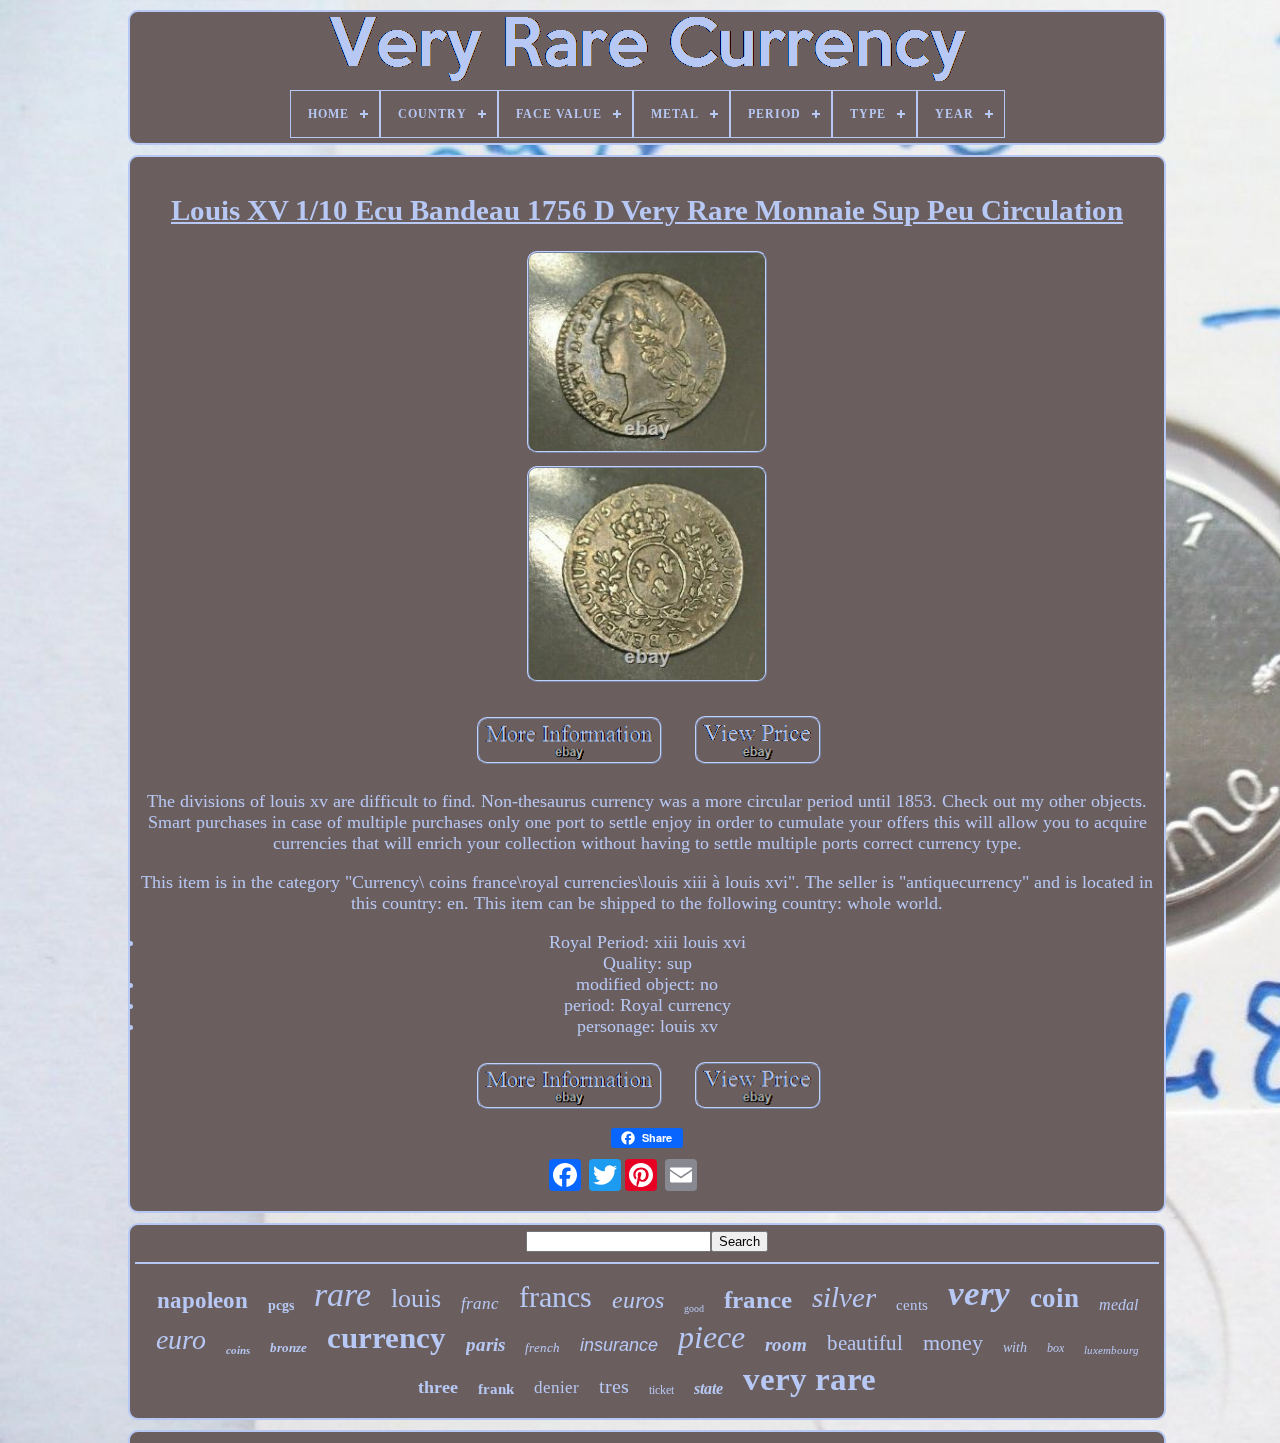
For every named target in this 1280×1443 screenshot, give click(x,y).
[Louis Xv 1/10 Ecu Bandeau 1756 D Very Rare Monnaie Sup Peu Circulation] (647, 354)
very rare (809, 1379)
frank (496, 1389)
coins (238, 1350)
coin (1054, 1298)
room (786, 1344)
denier (556, 1387)
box (1055, 1348)
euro (181, 1339)
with (1015, 1347)
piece (711, 1337)
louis (416, 1298)
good (694, 1308)
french (542, 1347)
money (953, 1342)
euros (638, 1300)
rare (342, 1294)
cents (912, 1305)
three (438, 1387)
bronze (288, 1347)
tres (614, 1386)
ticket (661, 1390)
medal (1118, 1304)
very (979, 1293)
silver (844, 1297)
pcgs (281, 1305)
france (758, 1299)
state (708, 1388)
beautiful (865, 1343)
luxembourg (1111, 1350)
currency (386, 1337)
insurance (619, 1345)
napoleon (202, 1300)
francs (555, 1296)
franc (480, 1303)
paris (485, 1344)
